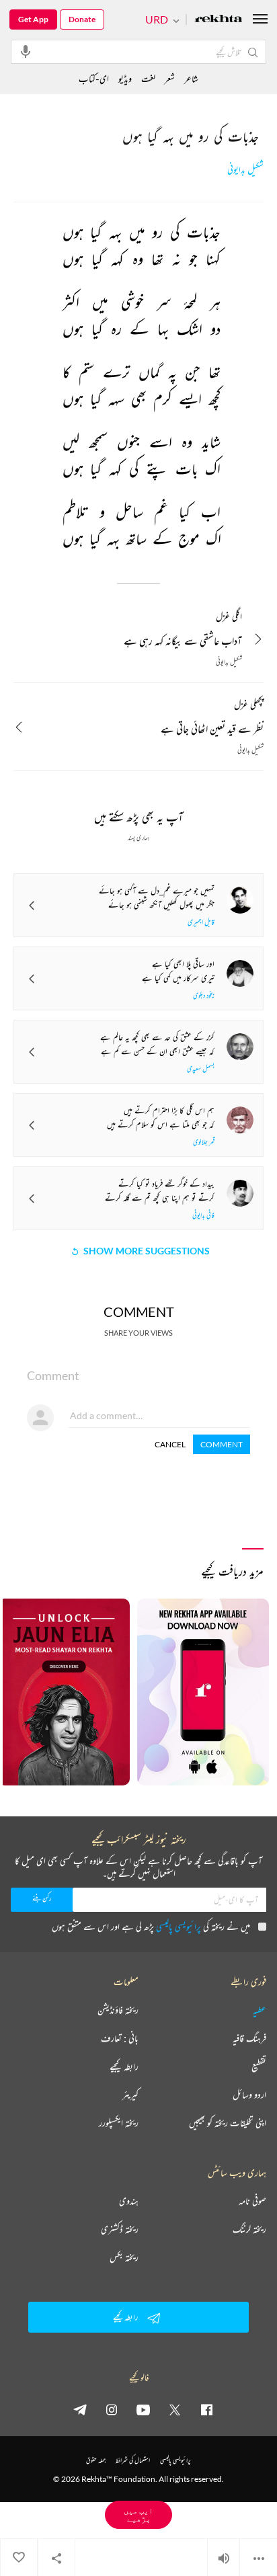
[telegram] (80, 2409)
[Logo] (219, 20)
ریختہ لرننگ (249, 2229)
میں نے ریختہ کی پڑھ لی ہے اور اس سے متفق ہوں (151, 1926)
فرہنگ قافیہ (249, 2038)
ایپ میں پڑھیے (138, 2514)
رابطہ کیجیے (124, 2066)
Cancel (170, 1444)
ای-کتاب (94, 78)
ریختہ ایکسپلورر (119, 2123)
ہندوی (129, 2201)
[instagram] (112, 2409)
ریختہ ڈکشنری (120, 2229)
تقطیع (259, 2066)
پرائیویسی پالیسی (179, 1926)
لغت (148, 78)
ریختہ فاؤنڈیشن (118, 2010)
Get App (33, 19)
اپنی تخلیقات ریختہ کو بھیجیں (228, 2123)
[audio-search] (26, 51)
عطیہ (260, 2010)
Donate (82, 19)
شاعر (191, 78)
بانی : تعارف (120, 2038)
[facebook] (206, 2409)
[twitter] (175, 2409)
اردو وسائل (249, 2095)
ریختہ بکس (124, 2257)
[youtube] (143, 2409)
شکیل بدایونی (245, 170)
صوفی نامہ (252, 2201)
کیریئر (130, 2095)
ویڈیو (125, 78)
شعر (170, 78)
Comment (222, 1444)
